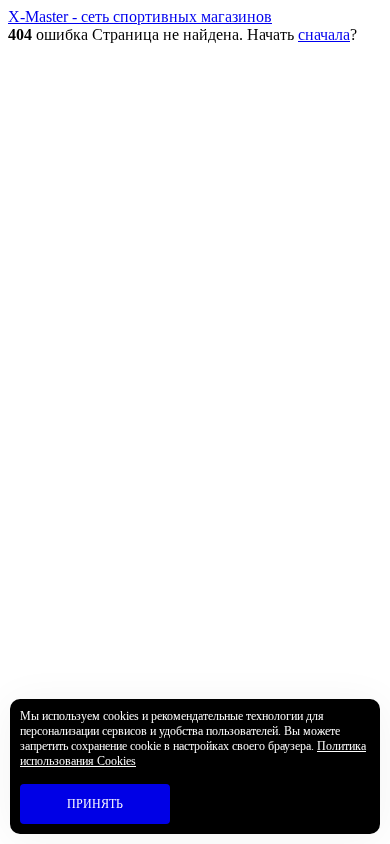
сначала (324, 34)
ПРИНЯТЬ (95, 804)
